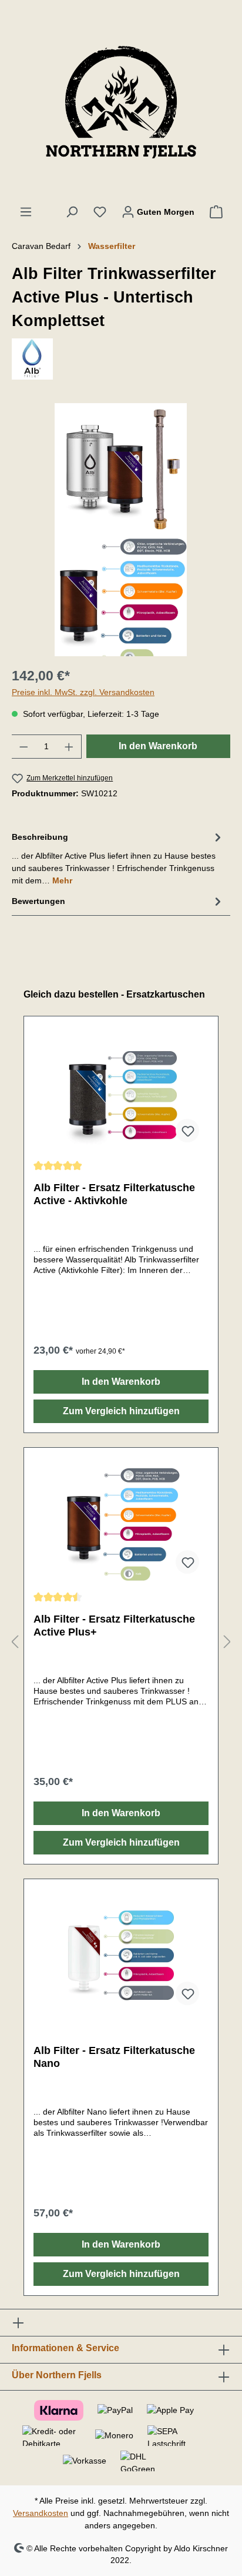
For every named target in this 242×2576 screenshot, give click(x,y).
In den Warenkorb (158, 746)
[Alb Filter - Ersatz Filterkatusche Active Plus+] (121, 1524)
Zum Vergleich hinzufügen (121, 1411)
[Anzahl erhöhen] (69, 747)
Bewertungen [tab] (38, 901)
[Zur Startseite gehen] (121, 102)
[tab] (118, 858)
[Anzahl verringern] (23, 747)
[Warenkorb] (216, 212)
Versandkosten (41, 2513)
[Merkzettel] (100, 212)
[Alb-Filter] (121, 359)
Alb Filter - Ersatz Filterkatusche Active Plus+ (114, 1626)
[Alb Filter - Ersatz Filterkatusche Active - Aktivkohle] (121, 1093)
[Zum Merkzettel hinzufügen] (187, 1131)
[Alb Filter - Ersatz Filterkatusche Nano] (121, 1956)
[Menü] (26, 212)
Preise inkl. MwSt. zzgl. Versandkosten (83, 692)
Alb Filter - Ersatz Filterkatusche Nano (114, 2057)
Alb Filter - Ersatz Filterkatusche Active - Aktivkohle (114, 1194)
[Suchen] (72, 212)
